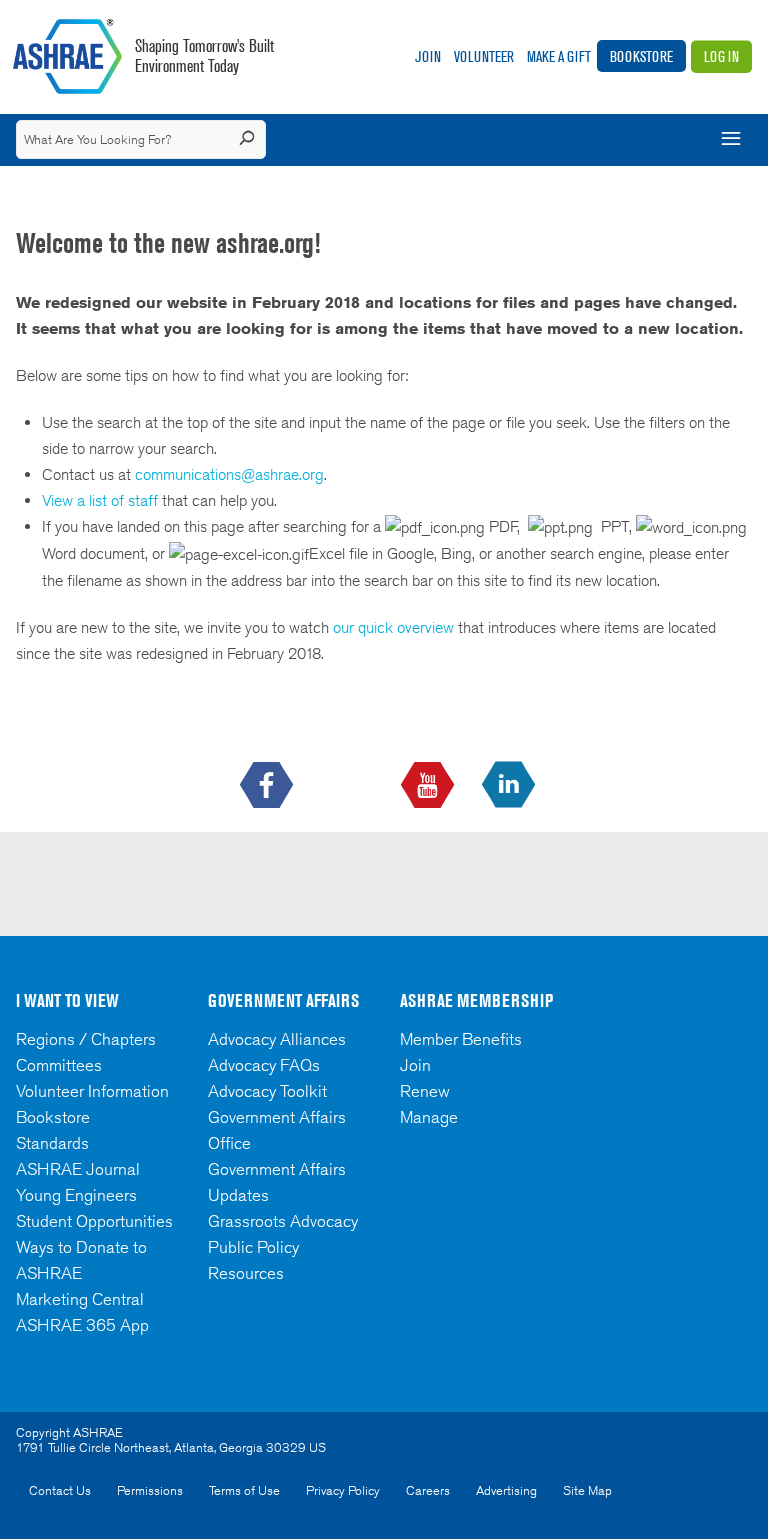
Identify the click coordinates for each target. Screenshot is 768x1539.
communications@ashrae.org (229, 474)
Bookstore (641, 56)
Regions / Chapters (86, 1039)
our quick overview (393, 627)
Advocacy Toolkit (267, 1091)
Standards (52, 1143)
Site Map (587, 1490)
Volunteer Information (92, 1091)
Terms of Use (244, 1490)
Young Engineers (76, 1195)
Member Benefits (461, 1039)
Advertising (506, 1490)
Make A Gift (559, 56)
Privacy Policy (343, 1490)
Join (428, 56)
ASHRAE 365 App (82, 1325)
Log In (721, 56)
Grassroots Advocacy (283, 1221)
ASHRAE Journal (78, 1169)
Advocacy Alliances (277, 1039)
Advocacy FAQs (264, 1065)
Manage (429, 1117)
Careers (428, 1490)
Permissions (150, 1490)
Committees (59, 1065)
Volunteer (484, 56)
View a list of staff (102, 500)
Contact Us (60, 1490)
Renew (425, 1091)
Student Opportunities (94, 1221)
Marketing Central (80, 1299)
